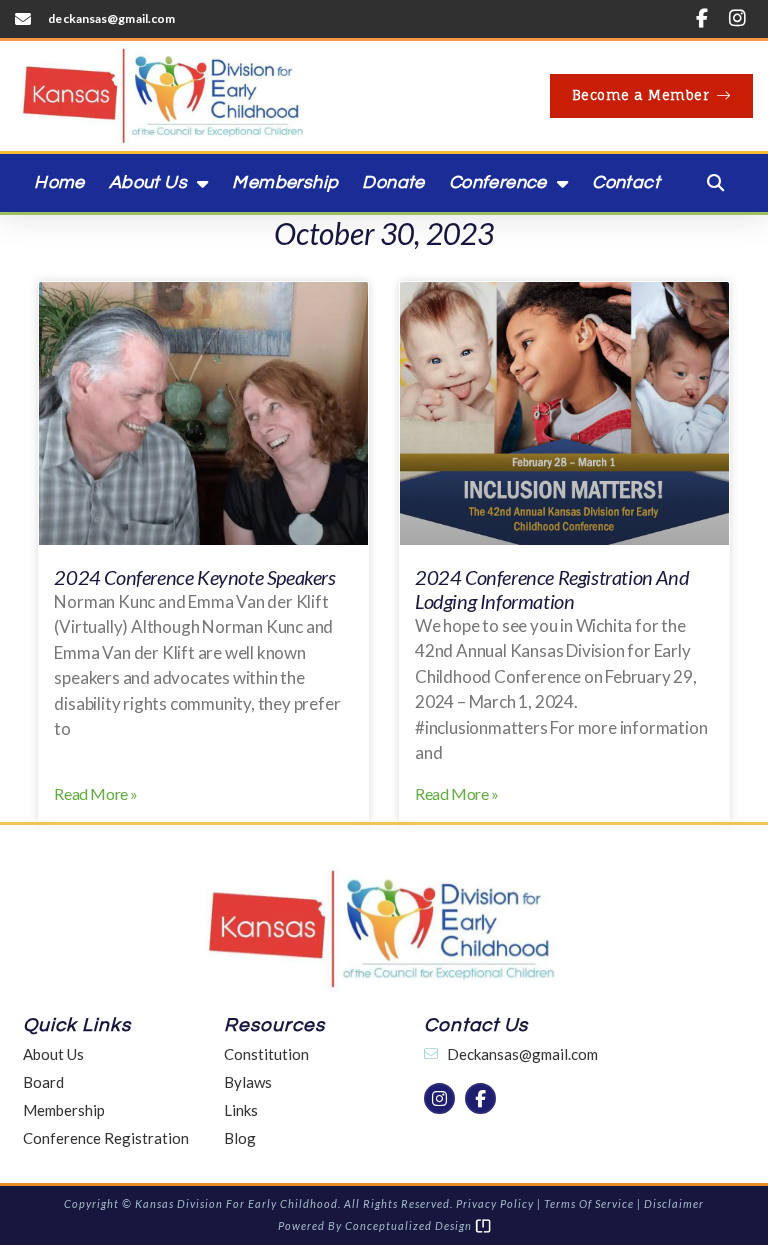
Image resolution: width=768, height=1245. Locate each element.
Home (59, 182)
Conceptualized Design (410, 1225)
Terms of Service (589, 1203)
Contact (626, 182)
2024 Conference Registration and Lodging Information (552, 589)
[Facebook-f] (702, 19)
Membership (285, 182)
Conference (498, 182)
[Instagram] (737, 19)
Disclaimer (674, 1203)
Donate (393, 182)
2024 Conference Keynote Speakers (194, 577)
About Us (148, 182)
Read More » (96, 793)
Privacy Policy (495, 1203)
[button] (716, 183)
